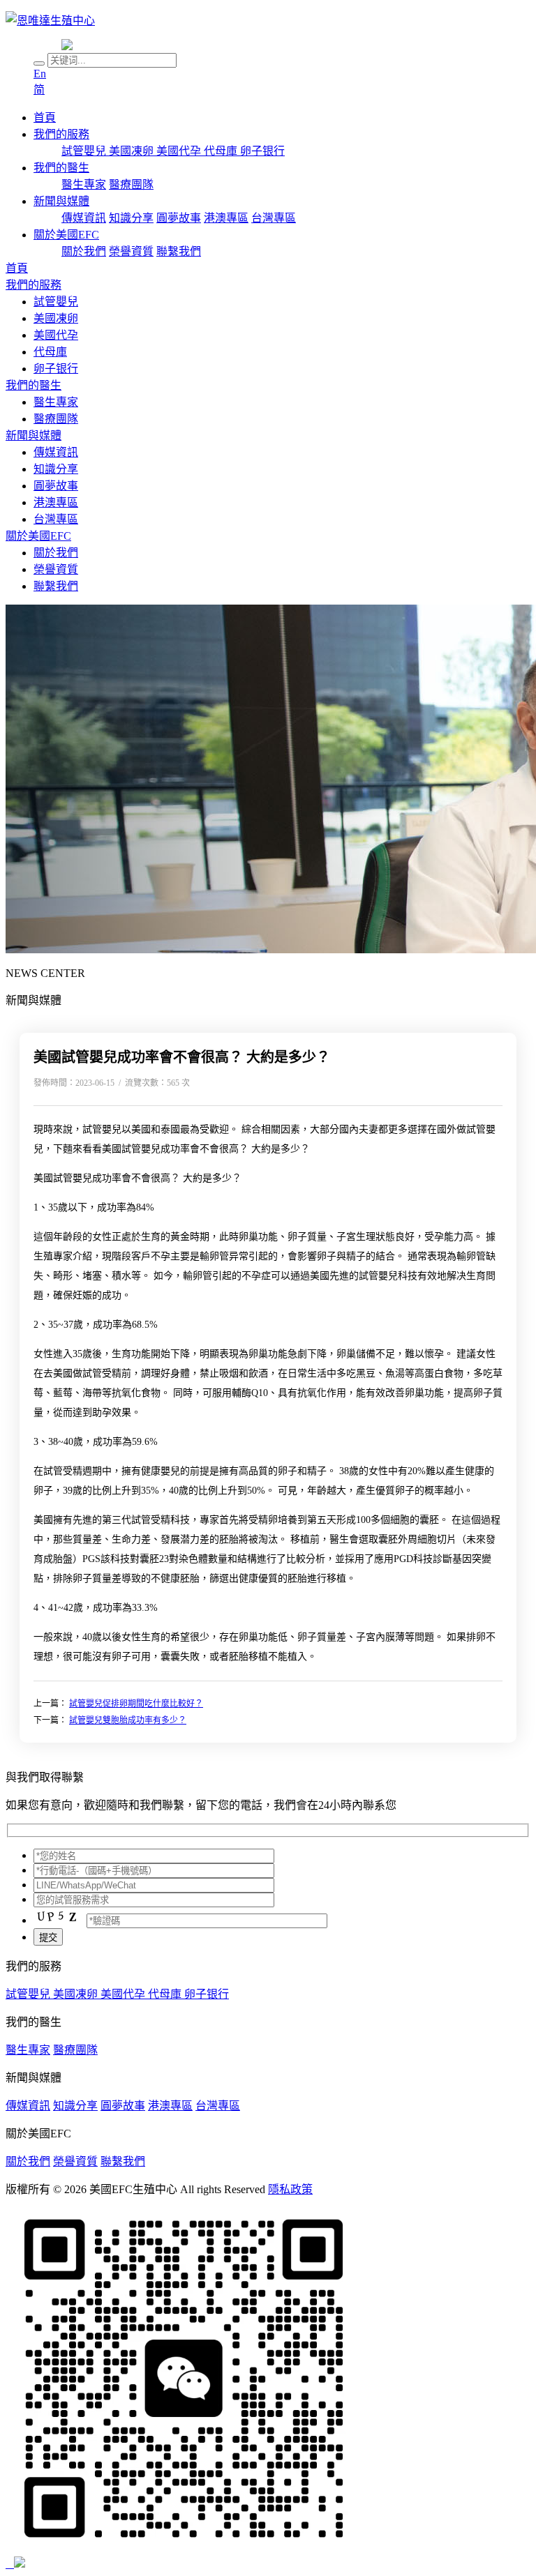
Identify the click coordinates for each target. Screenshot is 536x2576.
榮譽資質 (131, 251)
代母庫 (222, 151)
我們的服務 (61, 134)
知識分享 (131, 218)
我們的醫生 (61, 168)
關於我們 (84, 251)
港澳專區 (226, 218)
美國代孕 (180, 151)
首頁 (45, 118)
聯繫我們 (179, 251)
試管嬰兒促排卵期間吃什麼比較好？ (136, 1704)
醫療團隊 (131, 184)
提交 (48, 1938)
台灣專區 (274, 218)
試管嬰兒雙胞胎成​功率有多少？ (128, 1720)
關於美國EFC (66, 235)
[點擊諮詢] (10, 2564)
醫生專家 (84, 184)
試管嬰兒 (85, 151)
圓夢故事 (179, 218)
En (40, 74)
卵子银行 (262, 151)
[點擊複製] (13, 2564)
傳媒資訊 (84, 218)
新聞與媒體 (61, 201)
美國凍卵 (133, 151)
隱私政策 (290, 2189)
